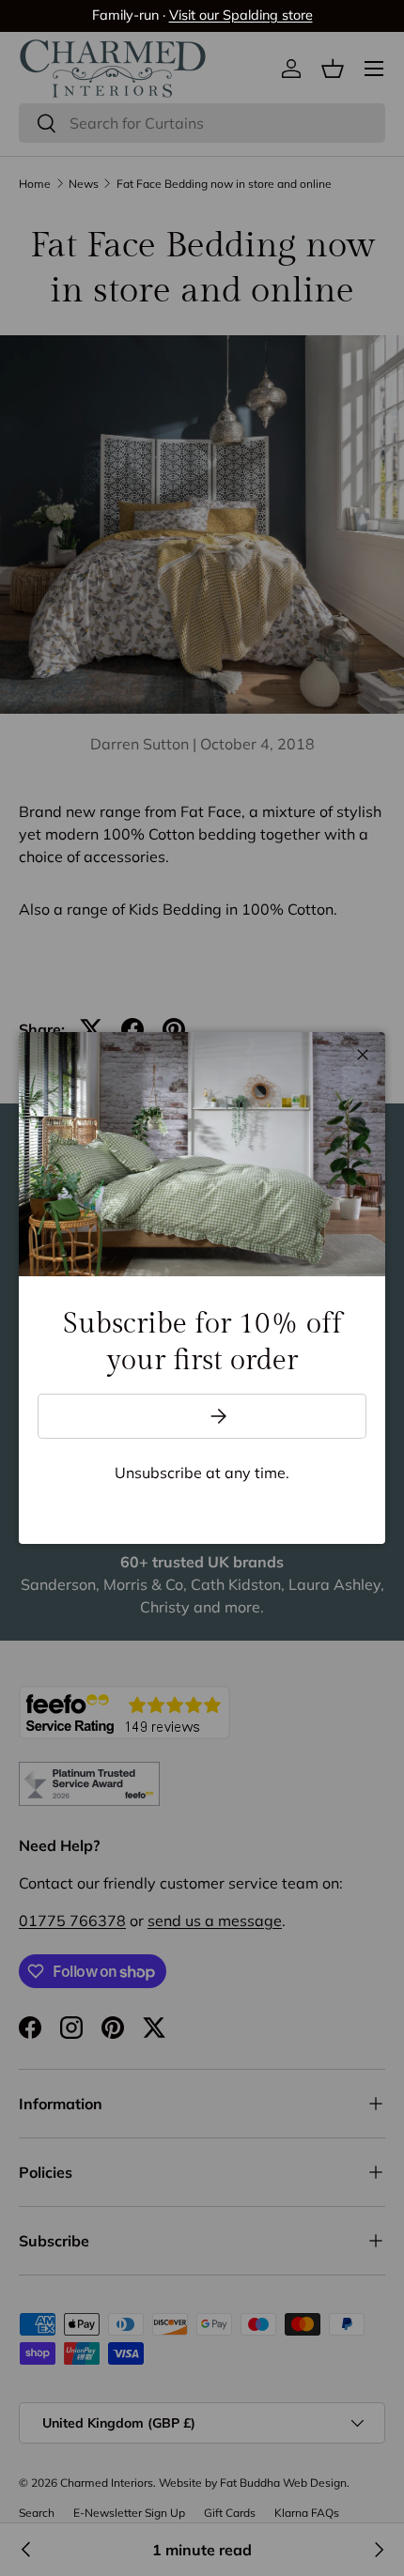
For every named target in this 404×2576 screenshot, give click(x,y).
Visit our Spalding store (241, 15)
